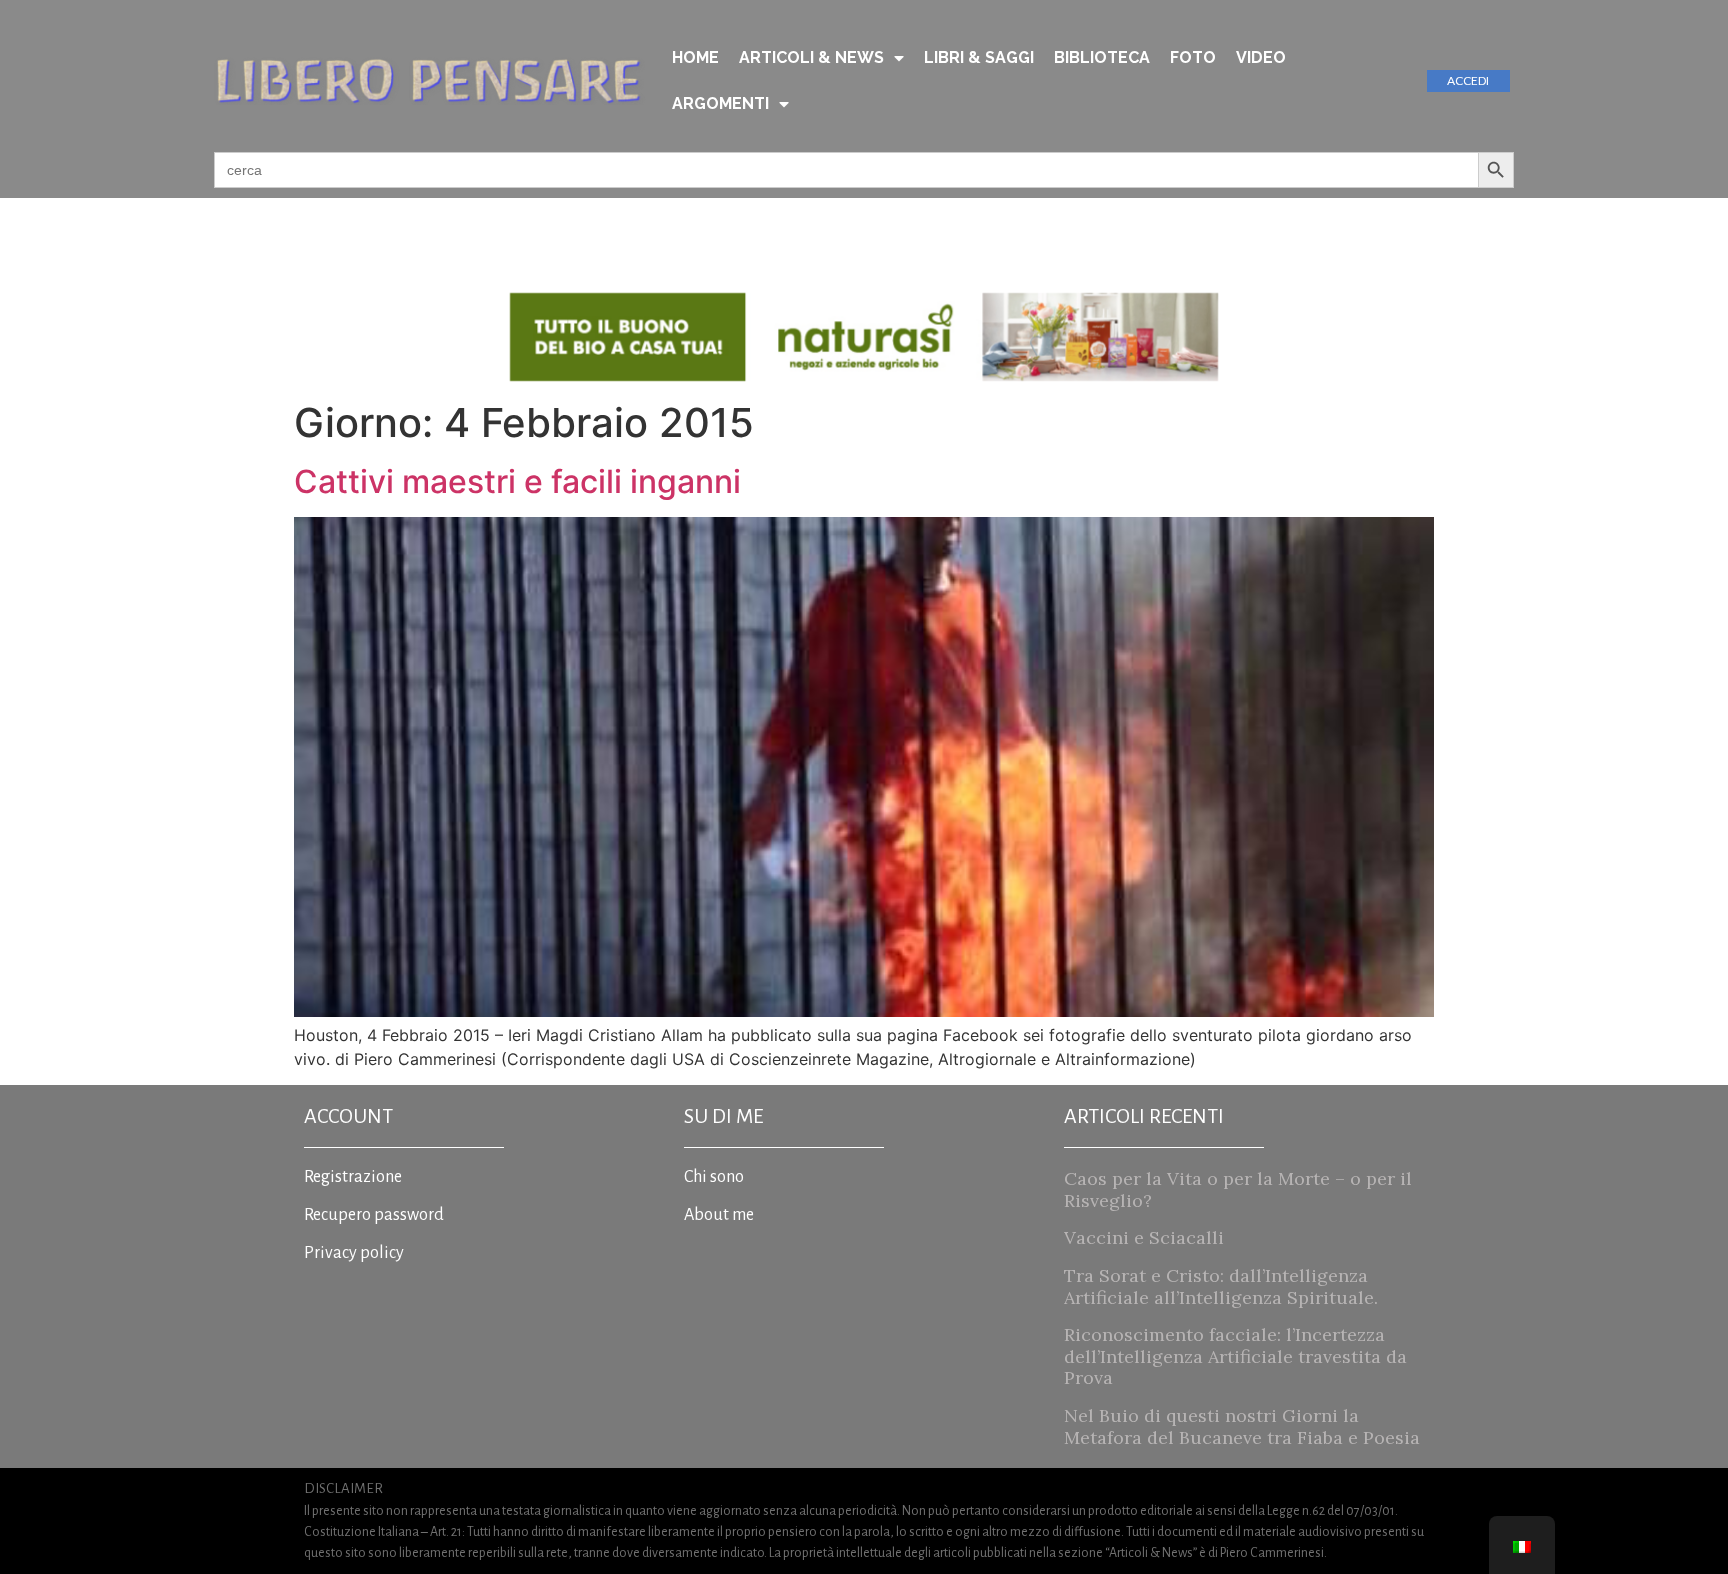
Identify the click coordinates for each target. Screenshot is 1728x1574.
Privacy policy (354, 1253)
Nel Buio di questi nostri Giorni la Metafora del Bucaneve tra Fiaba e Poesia (1242, 1426)
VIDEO (1261, 57)
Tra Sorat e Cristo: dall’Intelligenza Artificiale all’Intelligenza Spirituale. (1221, 1286)
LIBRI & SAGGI (979, 57)
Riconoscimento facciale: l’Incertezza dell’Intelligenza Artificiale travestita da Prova (1235, 1356)
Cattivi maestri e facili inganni (517, 481)
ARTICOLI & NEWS (811, 57)
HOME (695, 57)
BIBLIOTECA (1102, 57)
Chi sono (714, 1177)
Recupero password (374, 1215)
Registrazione (353, 1177)
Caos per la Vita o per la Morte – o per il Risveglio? (1238, 1189)
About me (719, 1215)
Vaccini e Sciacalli (1144, 1237)
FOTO (1193, 57)
